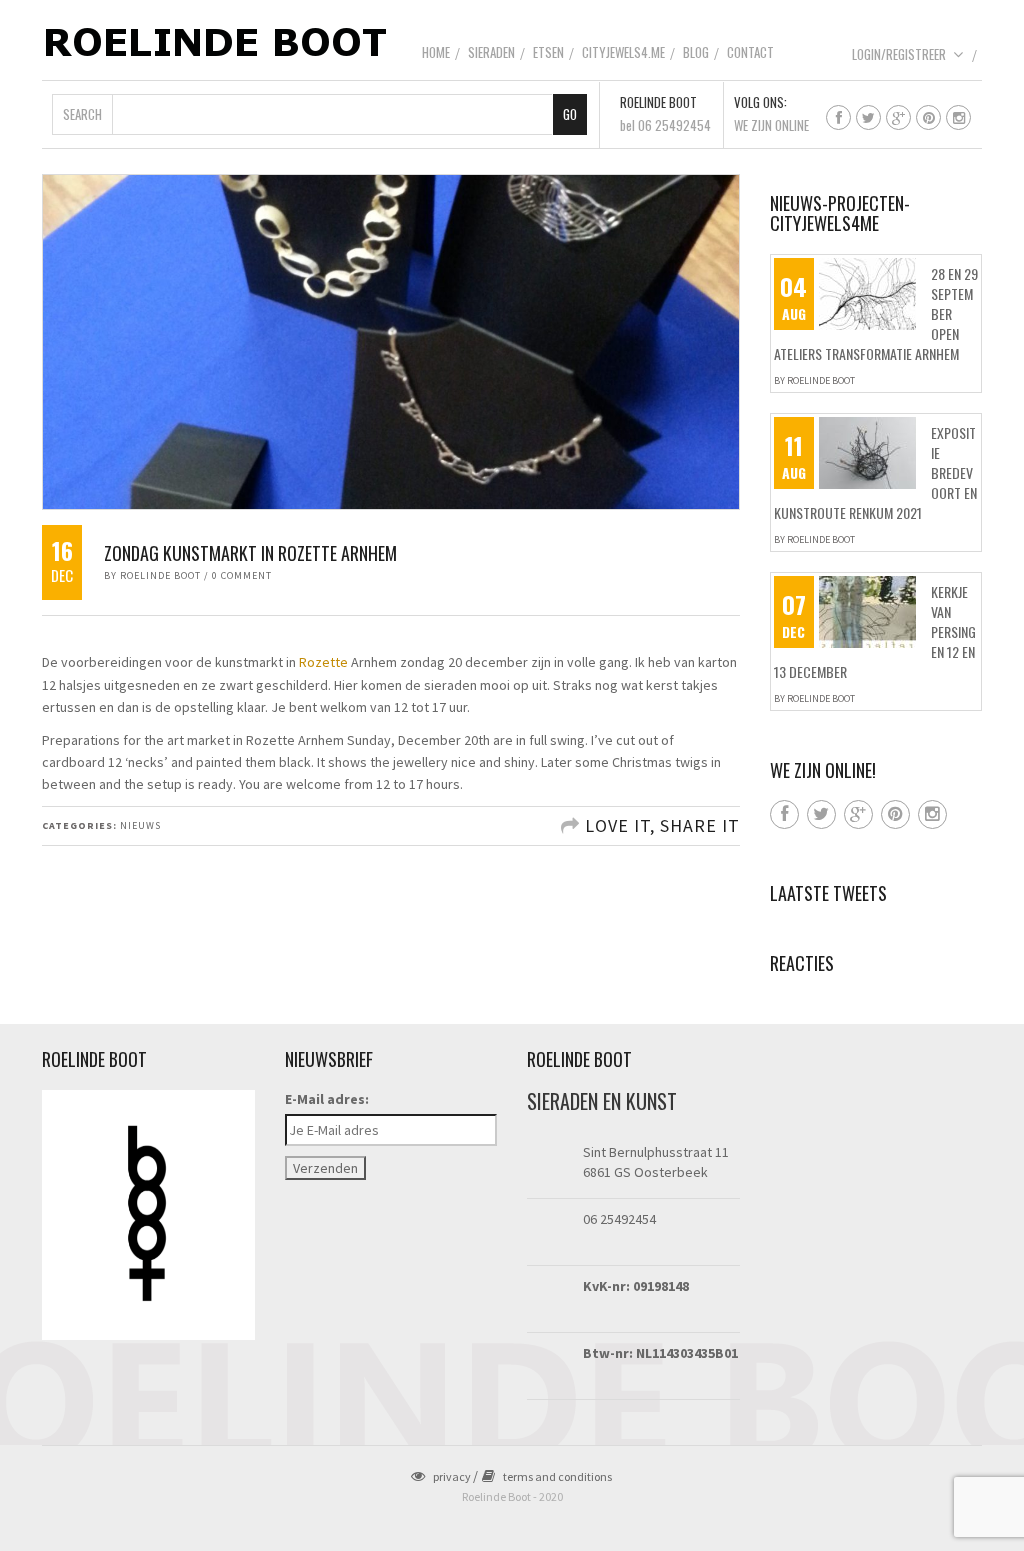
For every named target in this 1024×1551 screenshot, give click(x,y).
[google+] (898, 117)
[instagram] (958, 117)
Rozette (323, 662)
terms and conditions (557, 1476)
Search (82, 114)
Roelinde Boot (160, 575)
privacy (452, 1476)
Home (436, 52)
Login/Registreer (899, 54)
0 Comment (242, 575)
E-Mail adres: (327, 1099)
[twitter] (868, 117)
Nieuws (140, 825)
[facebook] (838, 117)
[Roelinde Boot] (217, 41)
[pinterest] (928, 117)
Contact (750, 52)
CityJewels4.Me (623, 52)
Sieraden (491, 52)
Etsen (548, 52)
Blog (696, 52)
